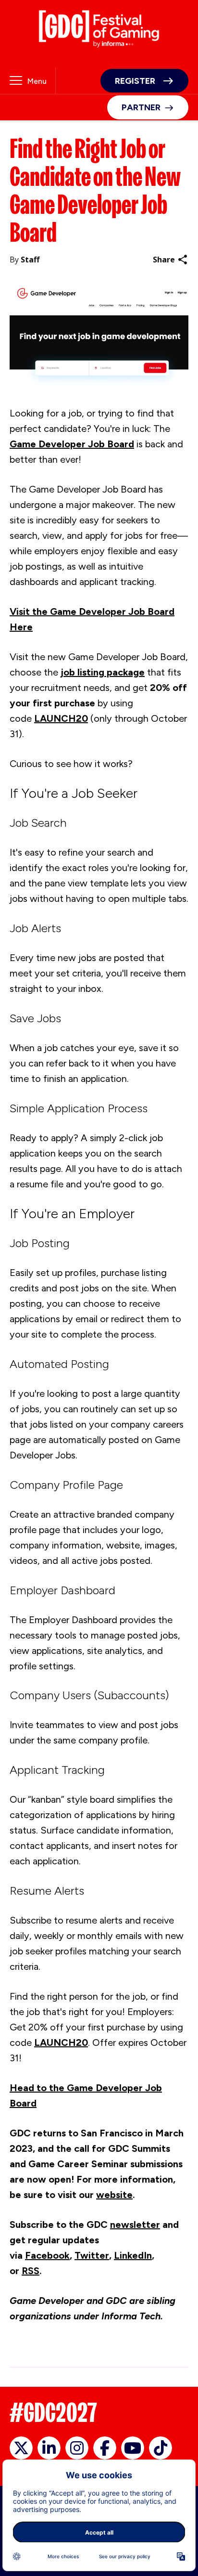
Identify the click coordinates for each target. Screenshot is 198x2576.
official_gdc (21, 2448)
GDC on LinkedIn (49, 2448)
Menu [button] (37, 81)
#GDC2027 (53, 2413)
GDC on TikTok (161, 2448)
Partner (141, 107)
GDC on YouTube (133, 2448)
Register (135, 81)
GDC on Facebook (105, 2448)
